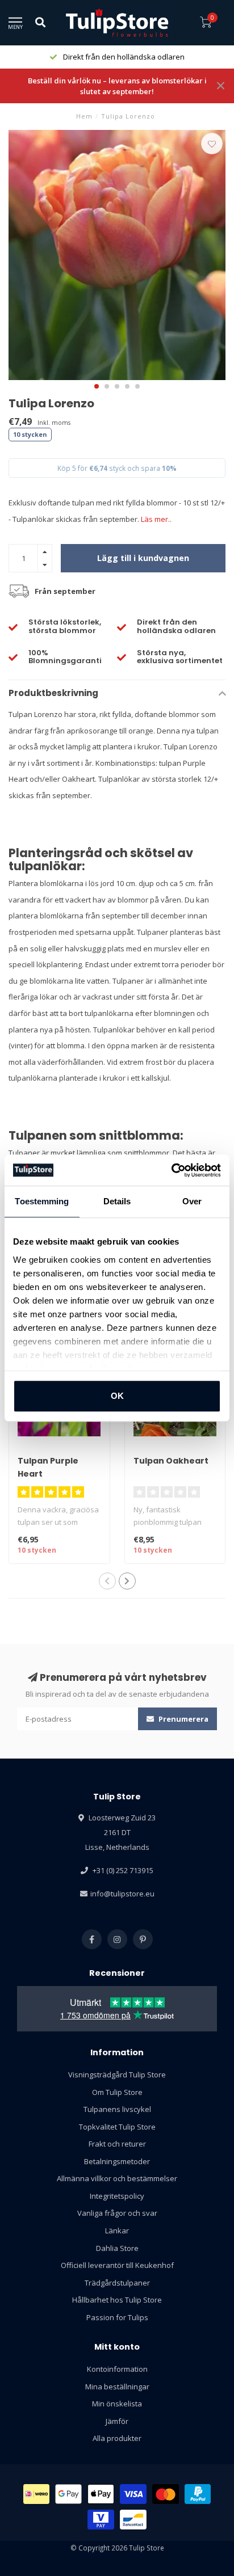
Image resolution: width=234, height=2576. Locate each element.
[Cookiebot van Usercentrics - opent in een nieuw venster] (171, 1170)
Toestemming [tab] (42, 1201)
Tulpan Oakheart (171, 1461)
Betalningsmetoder (117, 2161)
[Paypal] (198, 2494)
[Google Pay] (68, 2494)
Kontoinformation (117, 2369)
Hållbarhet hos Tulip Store (117, 2300)
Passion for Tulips (117, 2317)
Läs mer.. (156, 519)
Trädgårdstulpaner (117, 2283)
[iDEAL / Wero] (37, 2494)
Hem (84, 116)
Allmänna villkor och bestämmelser (117, 2178)
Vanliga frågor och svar (117, 2213)
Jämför (117, 2421)
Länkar (117, 2231)
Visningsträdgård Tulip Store (117, 2075)
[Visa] (133, 2494)
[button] (97, 386)
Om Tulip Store (117, 2092)
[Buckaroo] (101, 2520)
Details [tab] (117, 1201)
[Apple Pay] (101, 2494)
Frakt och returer (117, 2144)
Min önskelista (117, 2404)
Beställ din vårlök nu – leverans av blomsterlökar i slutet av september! (117, 86)
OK (117, 1396)
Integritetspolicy (117, 2196)
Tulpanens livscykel (117, 2109)
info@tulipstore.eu (122, 1894)
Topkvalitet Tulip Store (117, 2127)
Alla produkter (117, 2438)
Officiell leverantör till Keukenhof (117, 2265)
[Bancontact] (133, 2520)
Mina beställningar (117, 2387)
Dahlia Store (117, 2248)
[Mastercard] (166, 2494)
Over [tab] (192, 1201)
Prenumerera (183, 1719)
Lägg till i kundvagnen (143, 558)
